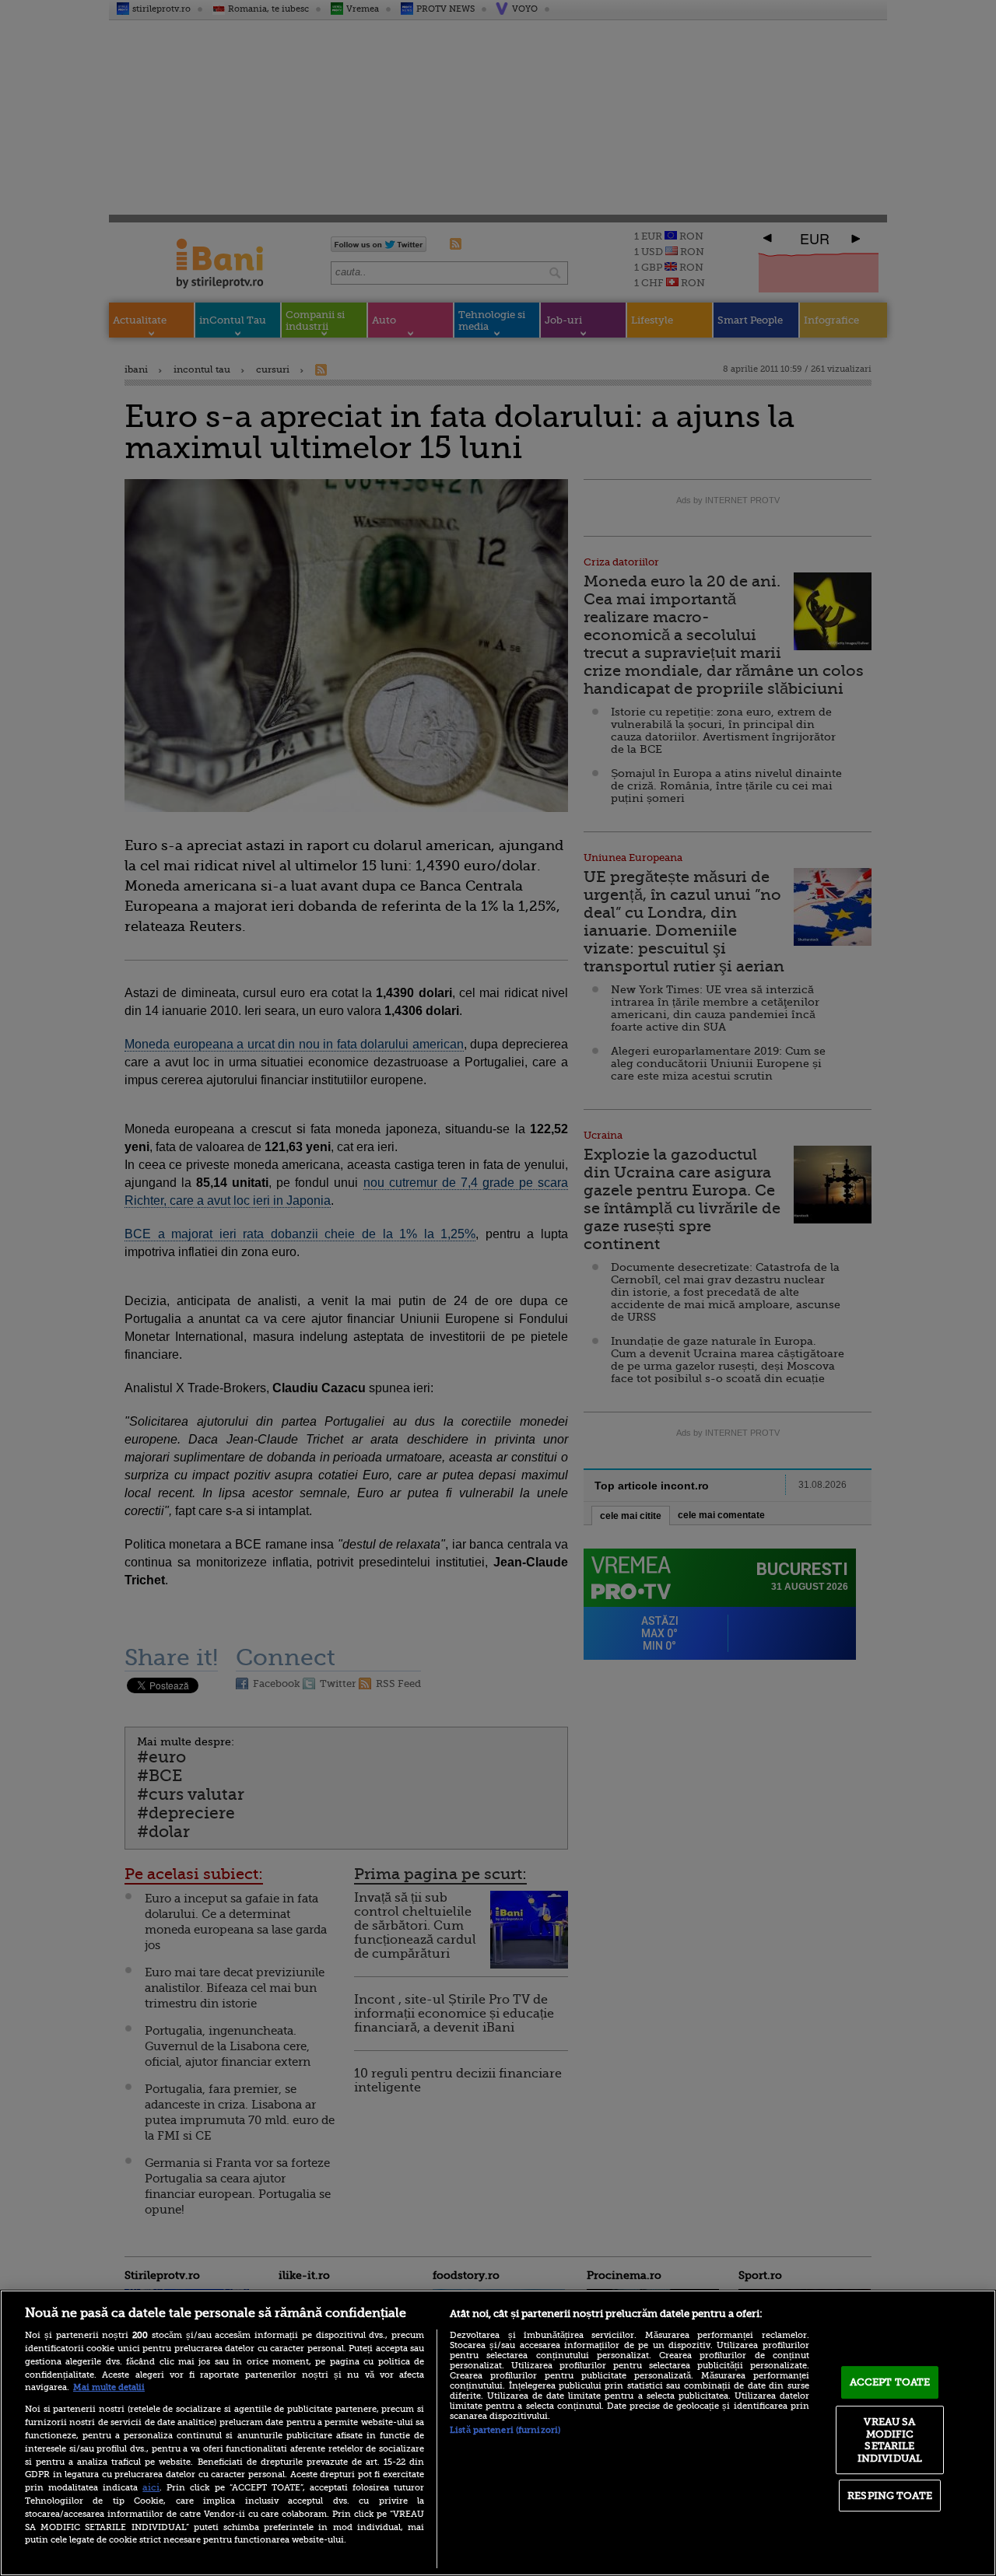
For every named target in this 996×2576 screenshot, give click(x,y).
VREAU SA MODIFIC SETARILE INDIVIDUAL (890, 2440)
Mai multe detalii (109, 2387)
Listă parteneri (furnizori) (505, 2430)
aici (151, 2487)
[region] (498, 2433)
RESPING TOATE (890, 2495)
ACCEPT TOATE (890, 2382)
